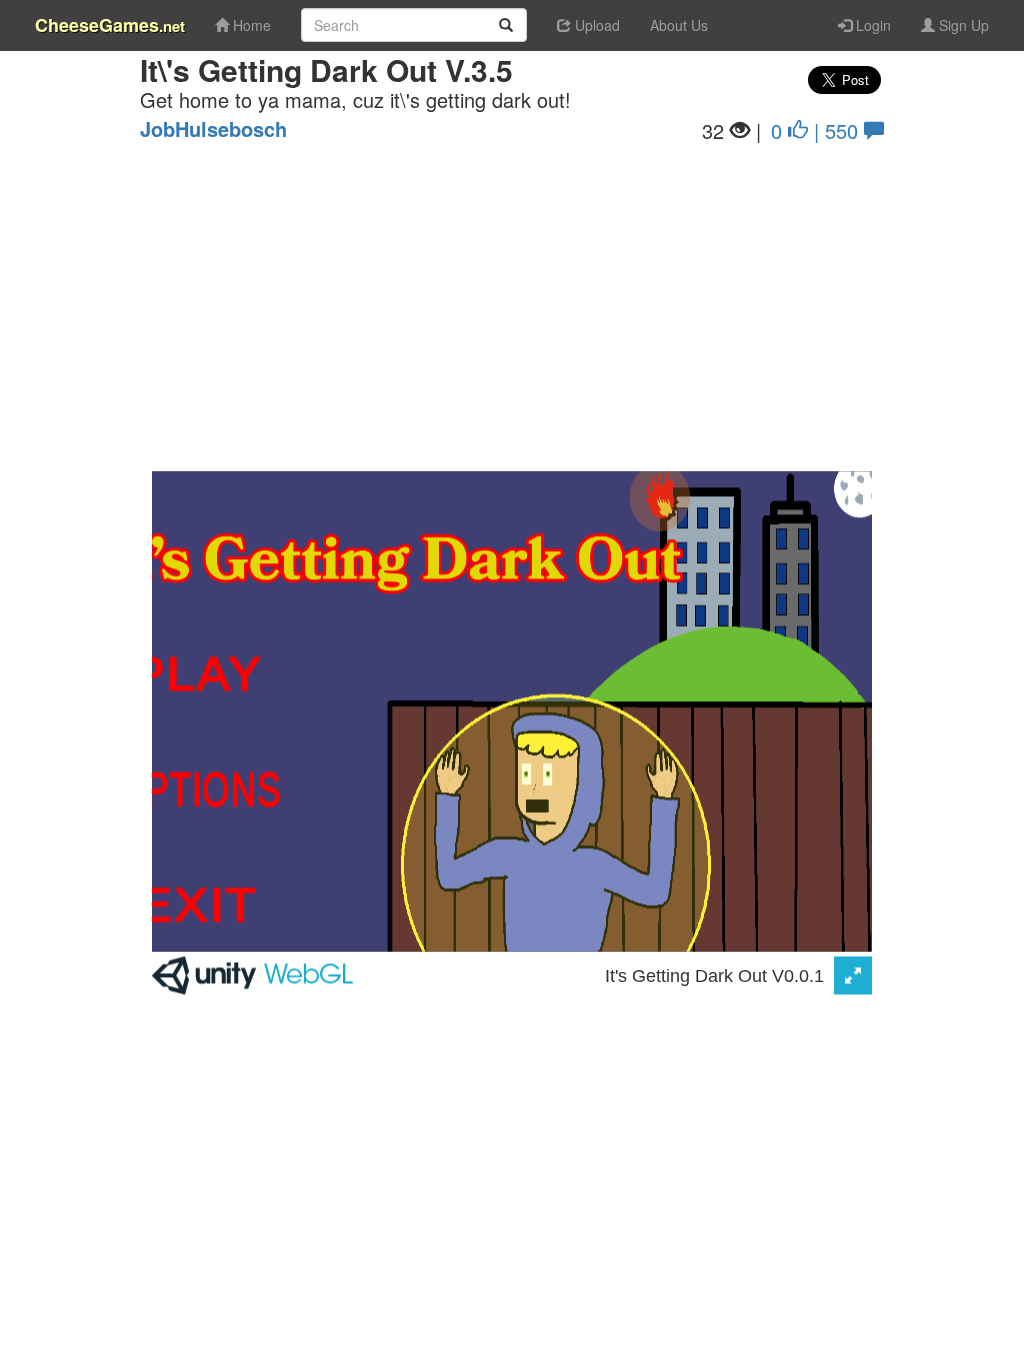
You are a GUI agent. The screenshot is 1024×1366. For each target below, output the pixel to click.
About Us (679, 25)
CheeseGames (110, 25)
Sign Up (962, 25)
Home (250, 25)
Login (871, 25)
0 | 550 (817, 130)
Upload (595, 25)
